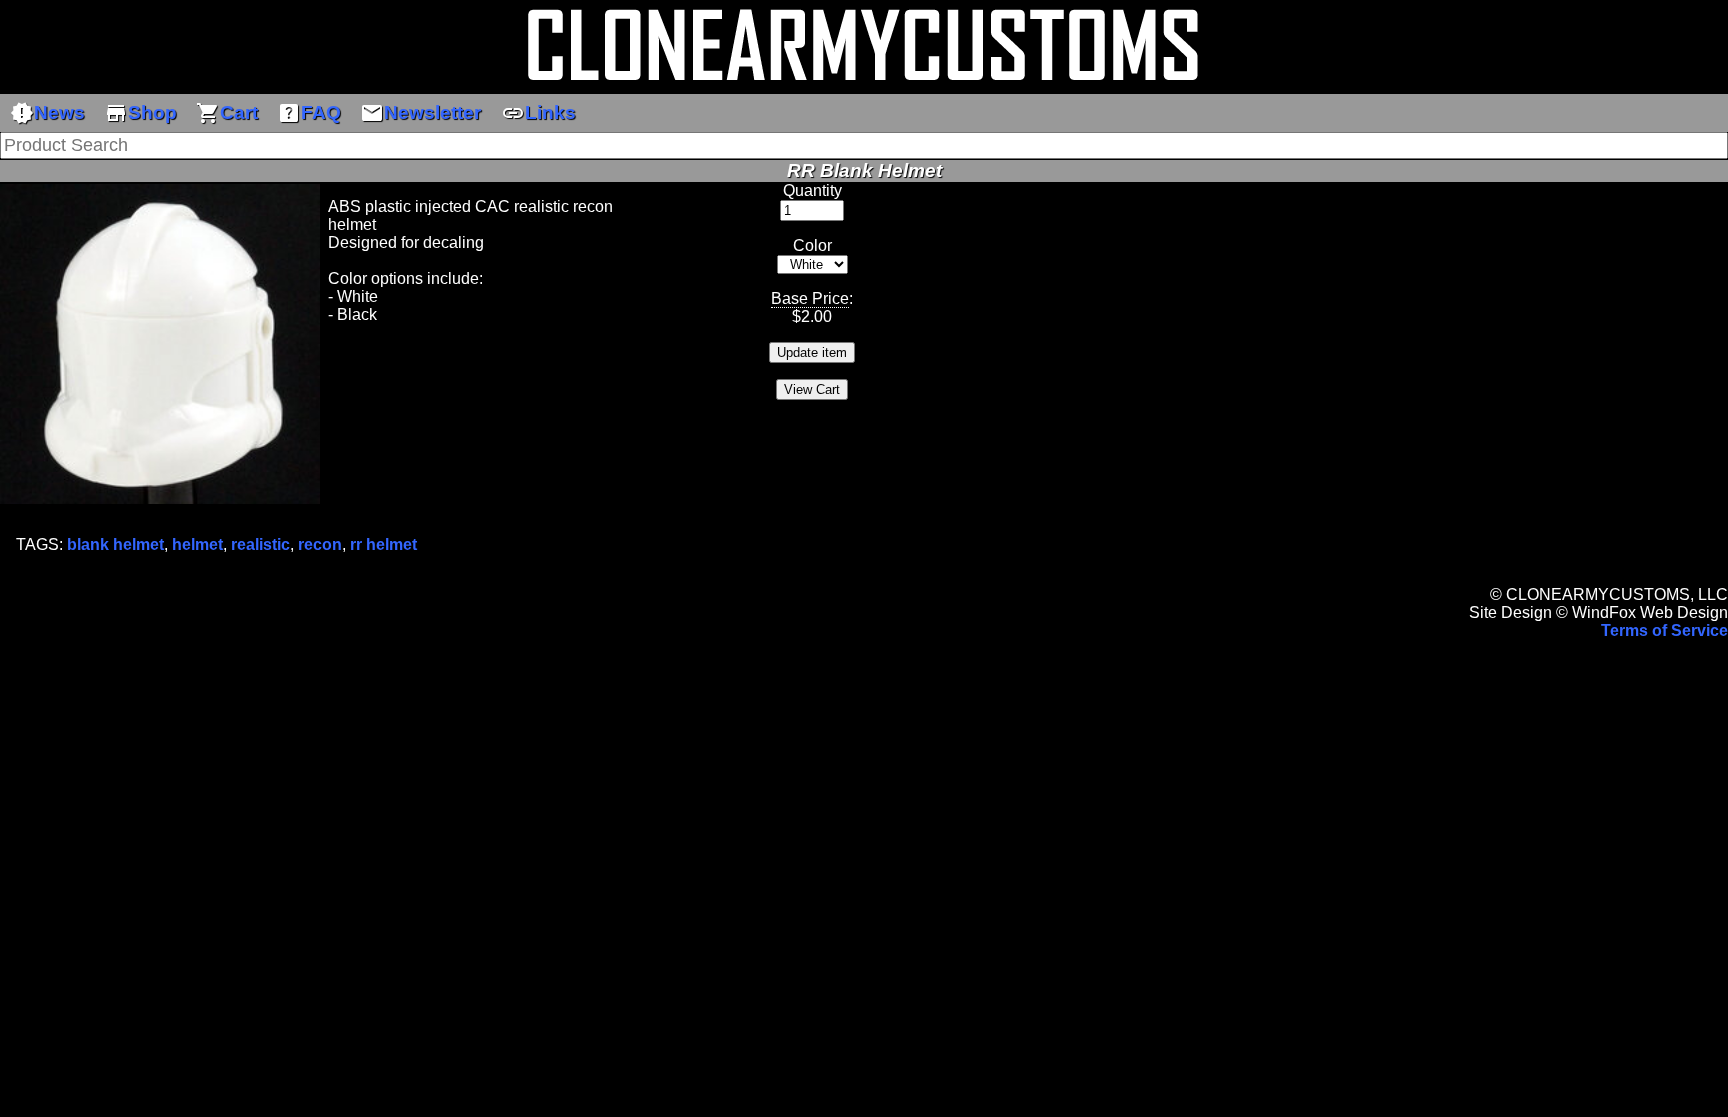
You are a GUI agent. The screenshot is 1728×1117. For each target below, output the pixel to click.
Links (538, 113)
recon (320, 544)
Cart (227, 113)
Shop (140, 113)
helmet (197, 544)
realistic (260, 544)
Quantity (812, 190)
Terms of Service (1664, 630)
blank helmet (115, 544)
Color (812, 245)
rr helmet (383, 544)
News (47, 113)
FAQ (309, 113)
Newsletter (420, 113)
